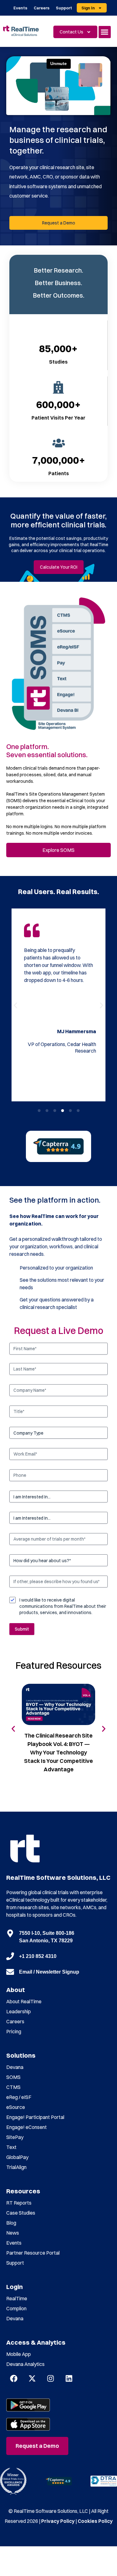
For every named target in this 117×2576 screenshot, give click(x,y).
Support (64, 8)
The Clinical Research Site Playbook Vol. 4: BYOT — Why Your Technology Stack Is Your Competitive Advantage (58, 1752)
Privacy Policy (58, 2521)
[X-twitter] (32, 2378)
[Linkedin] (69, 2378)
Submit (22, 1629)
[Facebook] (14, 2378)
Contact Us (71, 32)
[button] (105, 32)
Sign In (88, 8)
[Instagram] (51, 2378)
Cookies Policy (95, 2521)
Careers (42, 8)
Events (20, 8)
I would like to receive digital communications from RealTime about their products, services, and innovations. (63, 1606)
